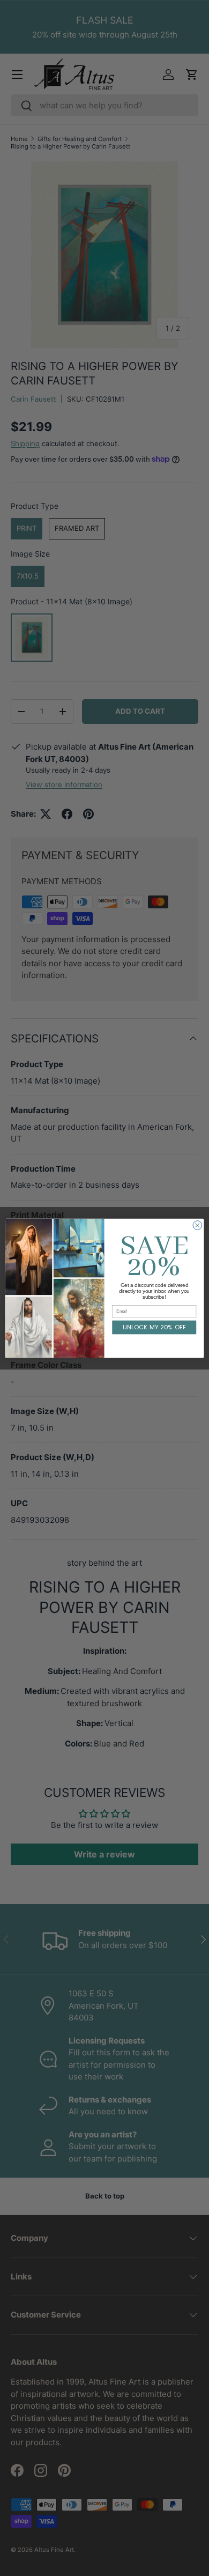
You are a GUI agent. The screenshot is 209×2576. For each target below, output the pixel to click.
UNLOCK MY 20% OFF (154, 1327)
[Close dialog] (197, 1225)
